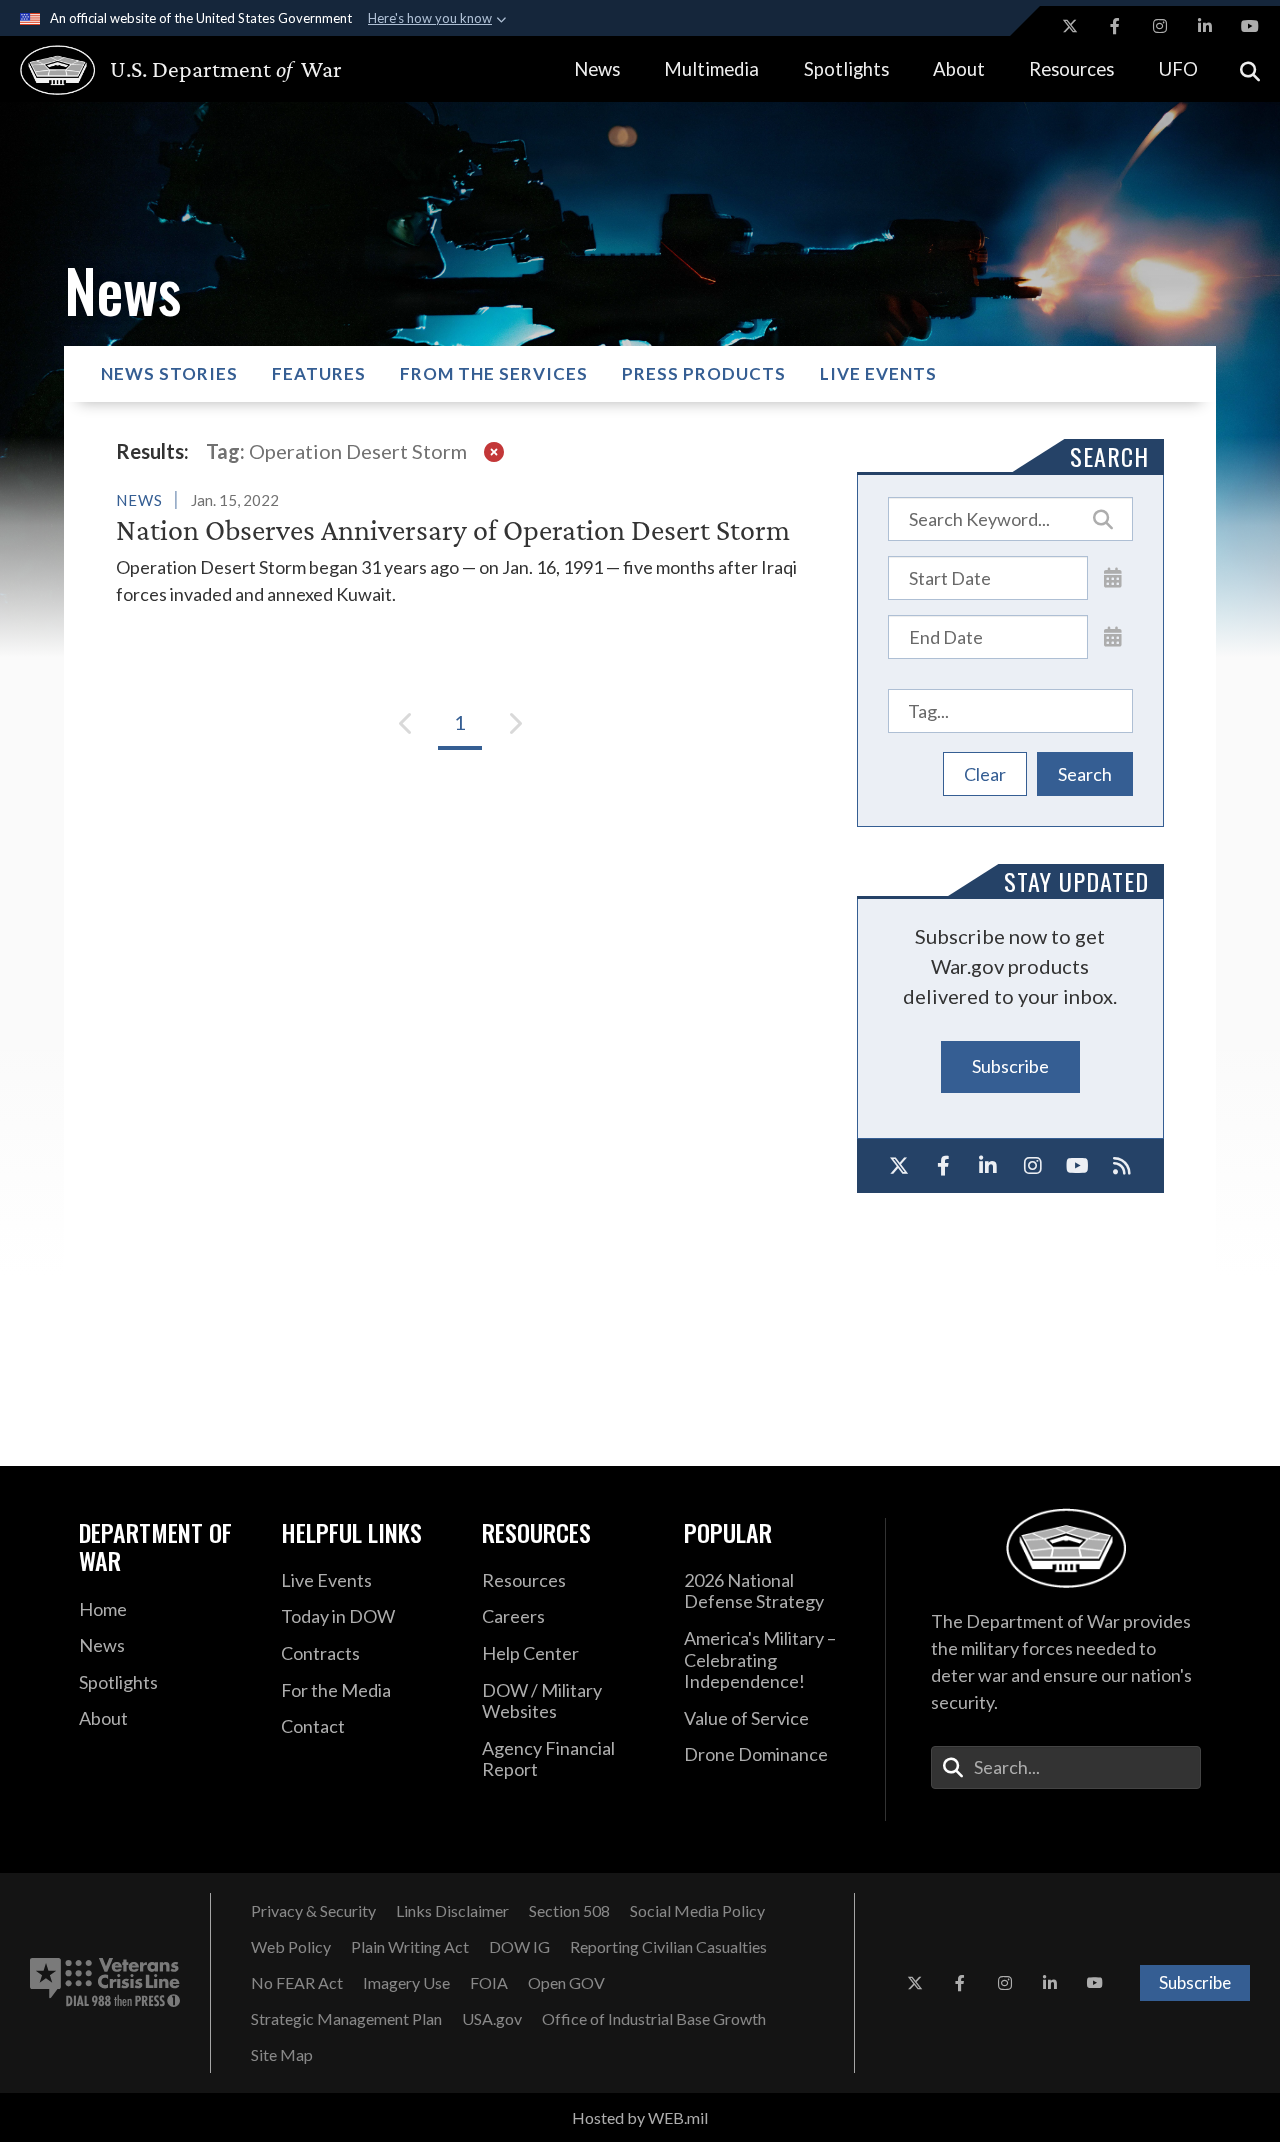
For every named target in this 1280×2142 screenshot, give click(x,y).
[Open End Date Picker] (1113, 636)
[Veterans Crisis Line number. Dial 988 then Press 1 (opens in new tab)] (105, 1983)
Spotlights (846, 69)
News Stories (169, 373)
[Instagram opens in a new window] (1160, 26)
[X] (899, 1166)
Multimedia (711, 69)
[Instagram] (1032, 1166)
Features (319, 373)
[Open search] (1250, 69)
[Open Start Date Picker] (1113, 577)
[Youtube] (1077, 1166)
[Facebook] (943, 1166)
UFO (1178, 69)
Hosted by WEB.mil (640, 2117)
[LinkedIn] (988, 1166)
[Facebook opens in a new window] (1115, 26)
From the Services (494, 373)
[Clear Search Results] (494, 451)
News (597, 69)
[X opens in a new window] (1070, 26)
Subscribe (1010, 1066)
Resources (1071, 69)
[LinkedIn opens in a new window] (1205, 26)
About (959, 69)
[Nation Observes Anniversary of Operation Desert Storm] (460, 547)
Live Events (878, 373)
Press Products (704, 373)
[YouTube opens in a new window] (1250, 26)
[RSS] (1121, 1166)
